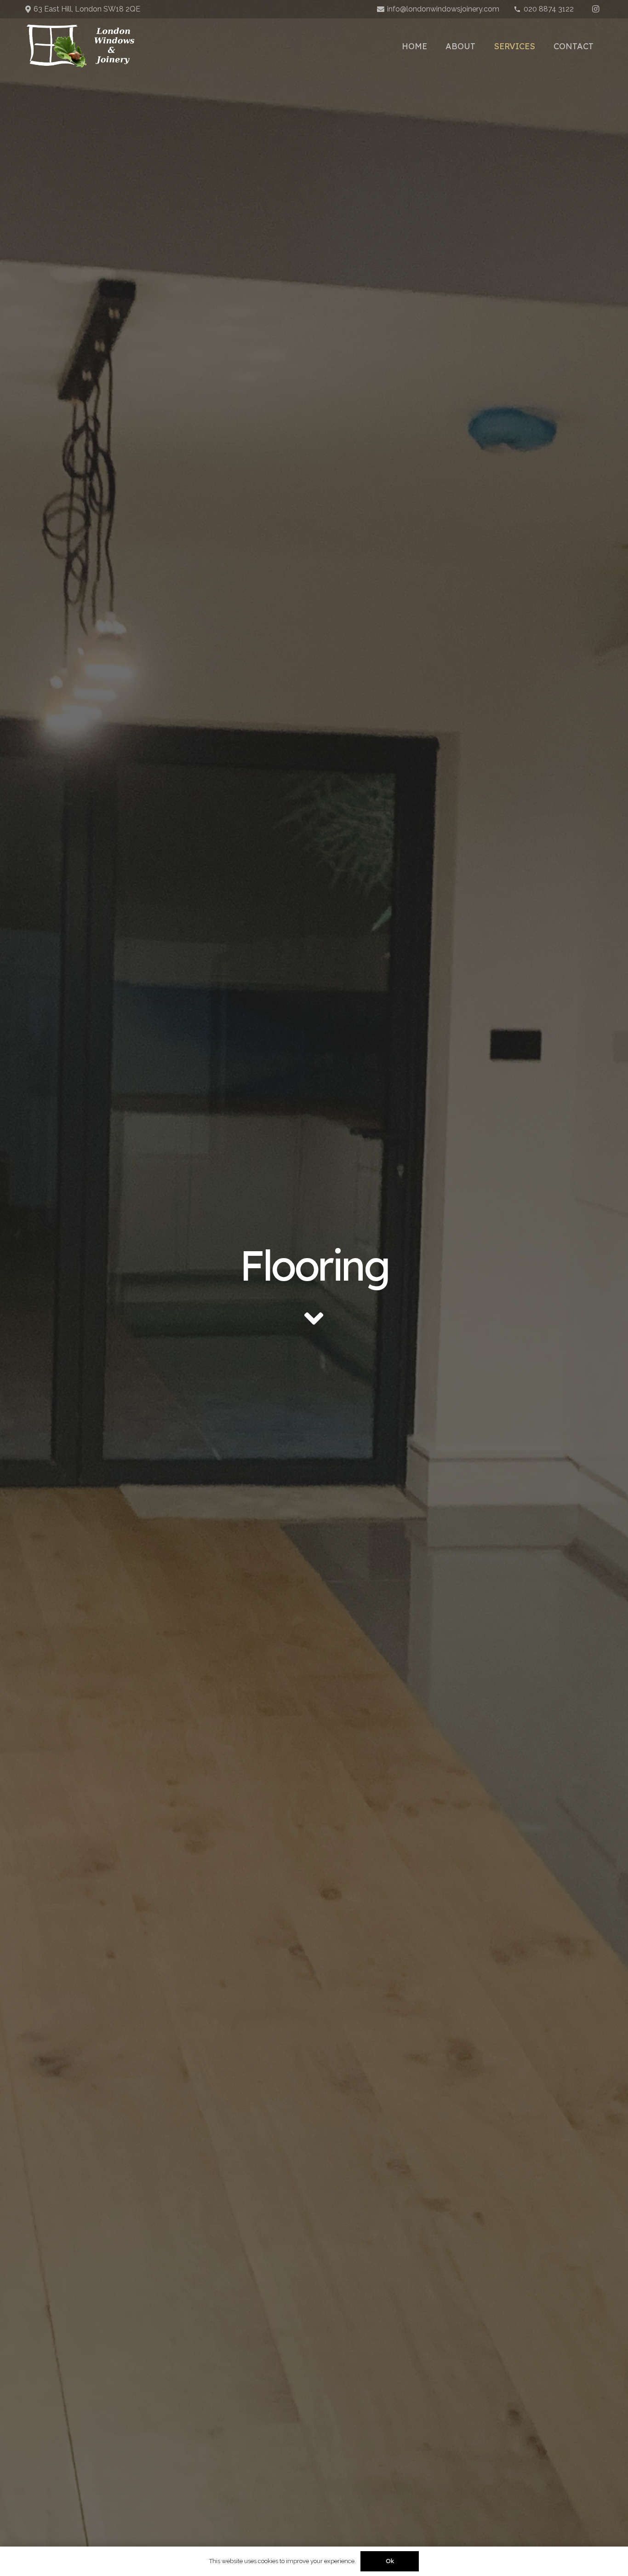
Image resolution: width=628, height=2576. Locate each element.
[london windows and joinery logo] (80, 46)
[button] (542, 46)
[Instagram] (595, 9)
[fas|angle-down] (314, 1318)
